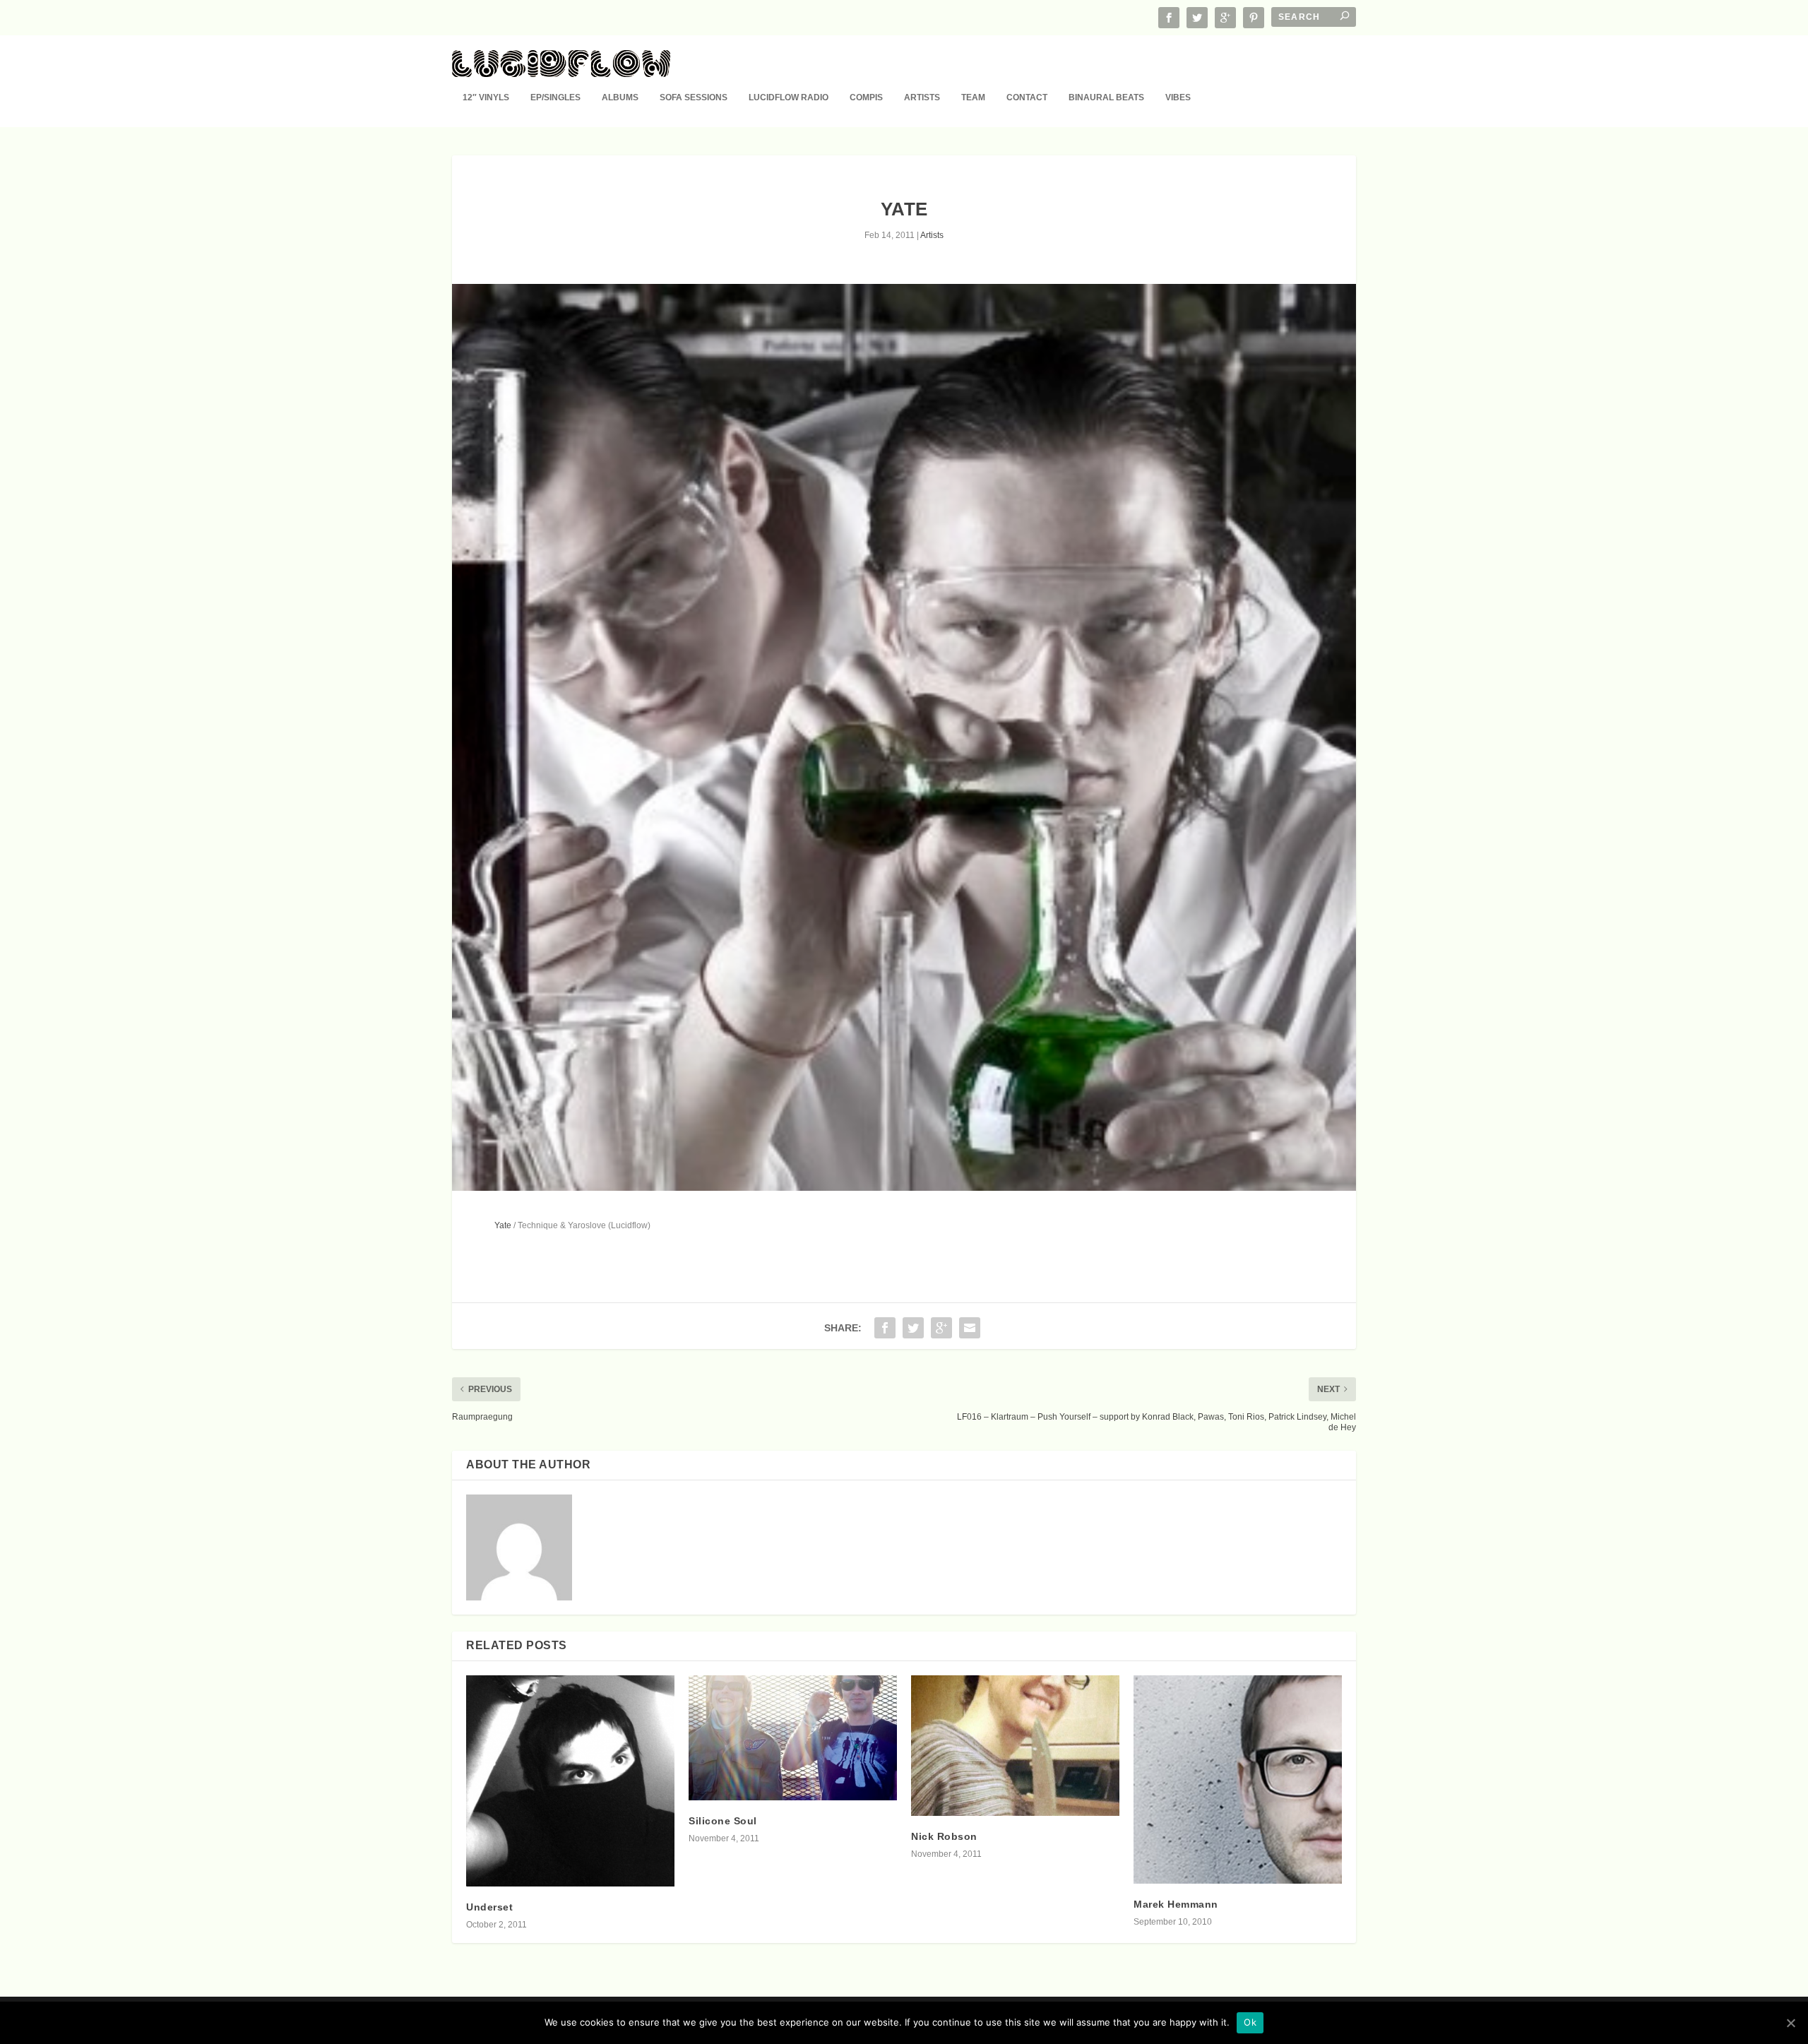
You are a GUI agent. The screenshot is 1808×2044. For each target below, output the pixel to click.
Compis (866, 97)
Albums (620, 97)
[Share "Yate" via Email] (970, 1328)
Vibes (1178, 97)
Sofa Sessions (694, 97)
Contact (1027, 97)
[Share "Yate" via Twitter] (913, 1328)
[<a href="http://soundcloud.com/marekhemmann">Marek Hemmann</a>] (1238, 1779)
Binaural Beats (1106, 97)
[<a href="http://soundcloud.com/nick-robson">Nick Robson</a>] (1015, 1746)
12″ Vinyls (486, 97)
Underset (489, 1907)
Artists (922, 97)
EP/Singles (555, 97)
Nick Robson (944, 1836)
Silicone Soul (723, 1821)
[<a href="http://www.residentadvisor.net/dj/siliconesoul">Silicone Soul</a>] (793, 1738)
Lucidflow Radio (789, 97)
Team (973, 97)
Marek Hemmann (1176, 1904)
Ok (1250, 2022)
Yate (503, 1225)
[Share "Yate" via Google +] (941, 1328)
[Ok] (1790, 2023)
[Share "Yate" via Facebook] (885, 1328)
